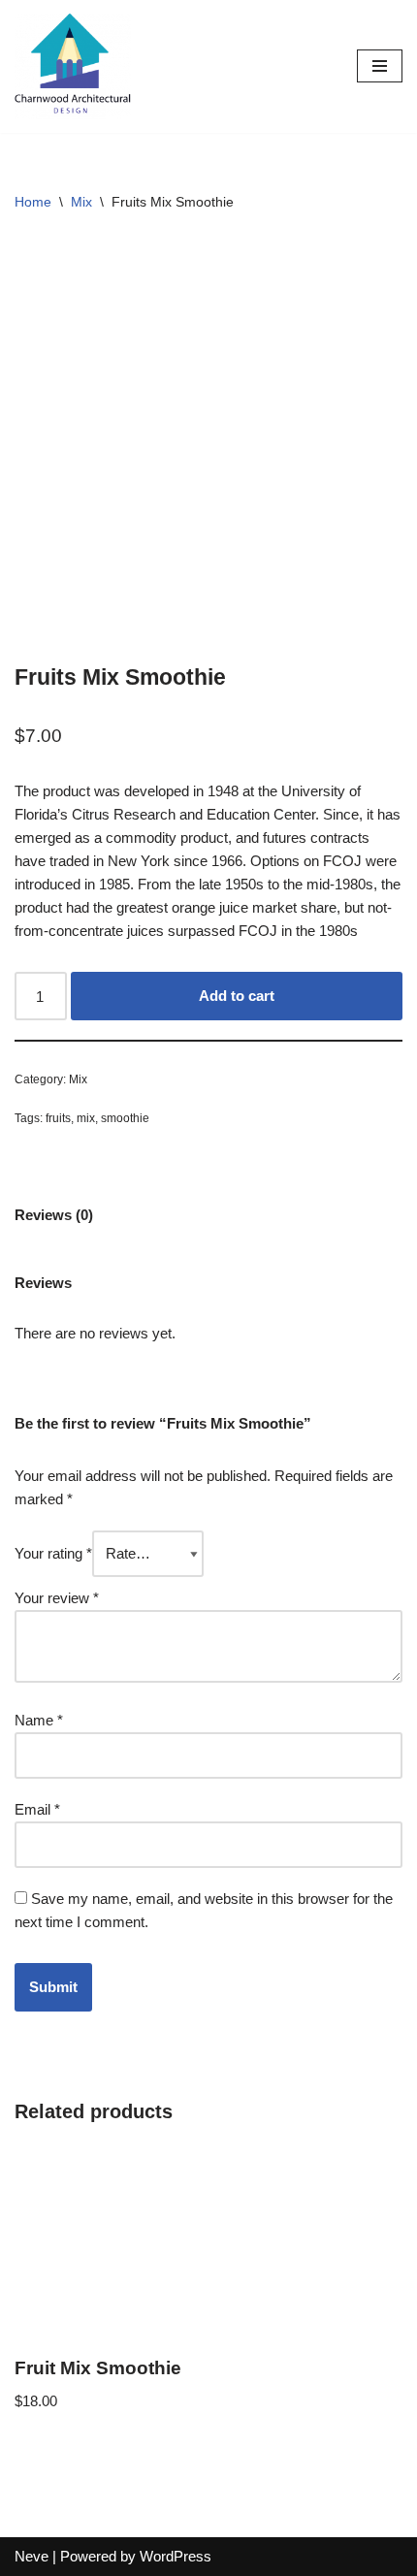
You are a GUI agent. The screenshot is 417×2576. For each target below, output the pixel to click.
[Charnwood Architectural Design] (73, 66)
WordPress (176, 2556)
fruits (58, 1118)
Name (39, 1720)
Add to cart (237, 996)
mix (86, 1118)
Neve (32, 2556)
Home (33, 202)
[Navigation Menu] (380, 66)
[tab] (54, 1215)
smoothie (125, 1118)
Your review (57, 1598)
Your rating (53, 1553)
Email (37, 1809)
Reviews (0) (54, 1215)
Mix (81, 202)
